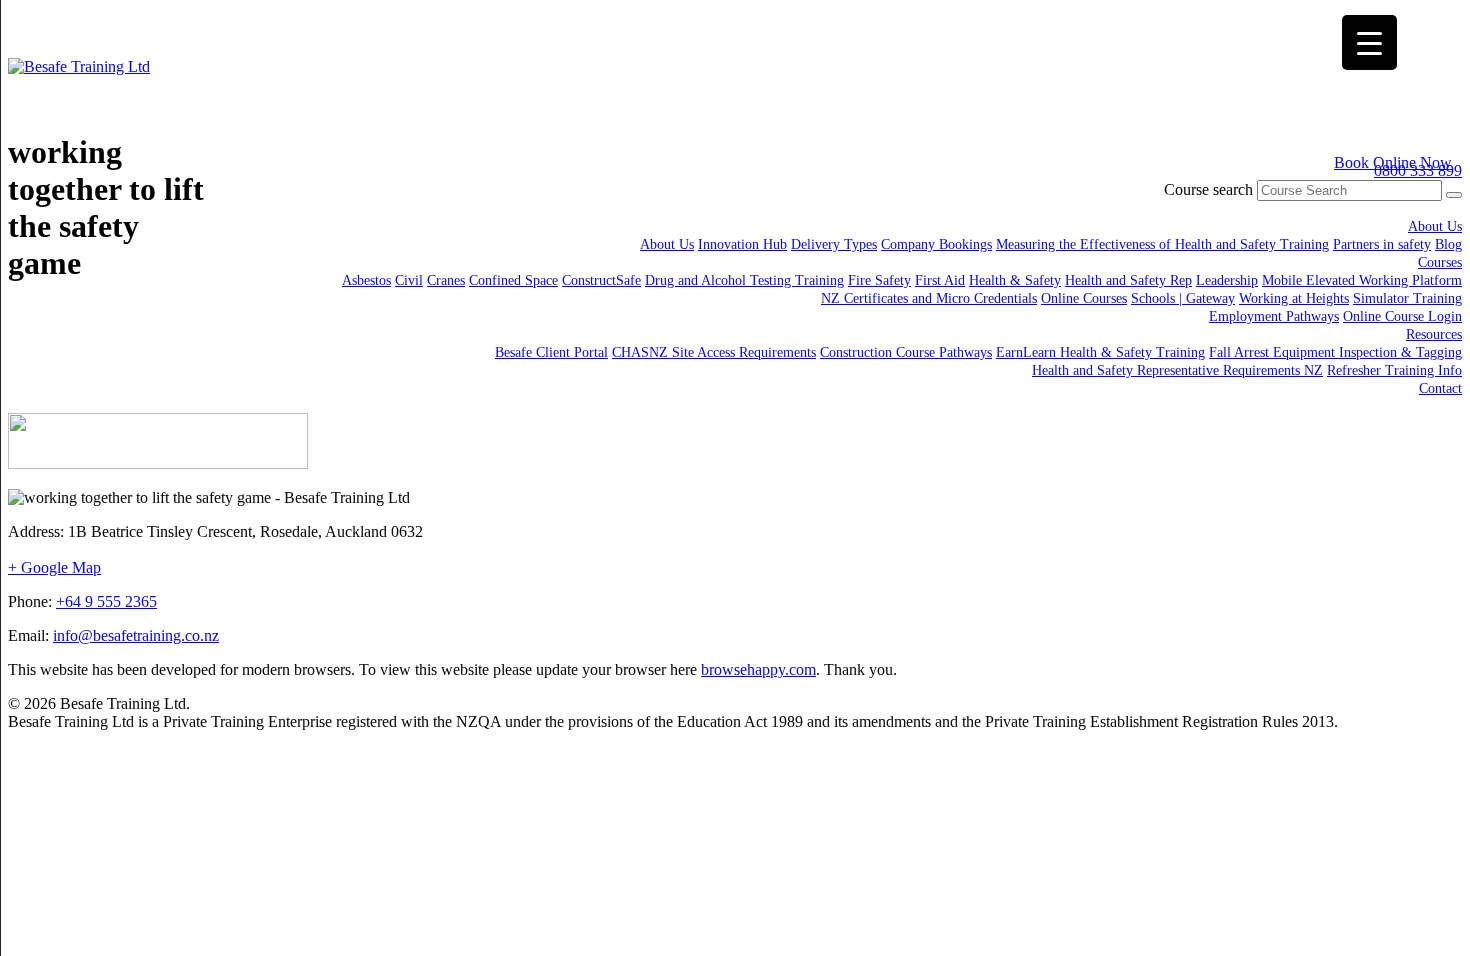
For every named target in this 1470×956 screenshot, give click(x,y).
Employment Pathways (1274, 316)
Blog (1448, 244)
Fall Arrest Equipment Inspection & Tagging (1335, 352)
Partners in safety (1382, 244)
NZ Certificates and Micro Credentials (929, 298)
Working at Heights (1294, 298)
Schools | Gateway (1183, 298)
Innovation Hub (742, 244)
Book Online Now (1393, 162)
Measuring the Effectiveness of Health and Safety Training (1162, 244)
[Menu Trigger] (1369, 42)
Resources (1434, 334)
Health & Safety (1015, 280)
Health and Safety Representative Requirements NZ (1177, 370)
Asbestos (366, 280)
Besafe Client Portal (551, 352)
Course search (1208, 189)
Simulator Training (1407, 298)
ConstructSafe (601, 280)
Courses (1440, 262)
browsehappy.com (758, 669)
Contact (1440, 388)
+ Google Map (54, 567)
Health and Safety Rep (1128, 280)
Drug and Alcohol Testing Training (744, 280)
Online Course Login (1402, 316)
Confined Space (513, 280)
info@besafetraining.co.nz (136, 635)
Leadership (1227, 280)
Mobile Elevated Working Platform (1362, 280)
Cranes (446, 280)
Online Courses (1084, 298)
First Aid (940, 280)
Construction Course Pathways (906, 352)
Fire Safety (879, 280)
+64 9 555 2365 (106, 601)
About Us (1435, 226)
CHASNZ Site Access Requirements (714, 352)
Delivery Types (834, 244)
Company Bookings (936, 244)
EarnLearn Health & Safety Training (1100, 352)
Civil (409, 280)
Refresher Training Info (1394, 370)
